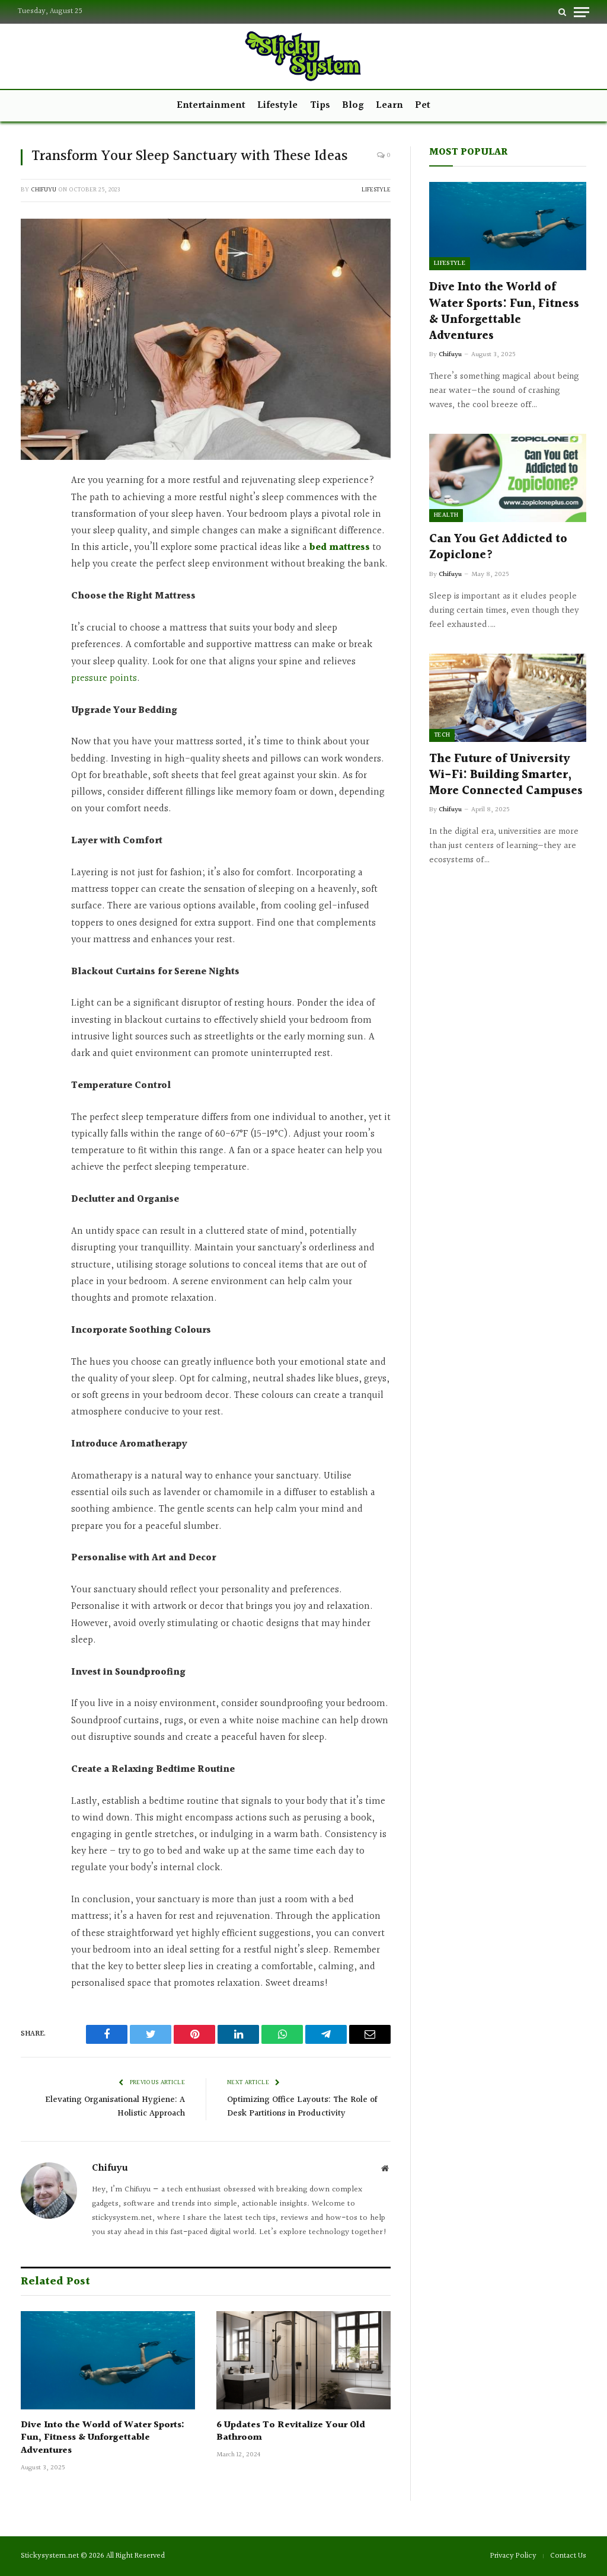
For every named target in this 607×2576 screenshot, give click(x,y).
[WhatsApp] (33, 623)
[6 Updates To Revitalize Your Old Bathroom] (303, 2360)
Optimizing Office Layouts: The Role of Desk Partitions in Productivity (302, 2107)
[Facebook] (33, 512)
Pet (423, 105)
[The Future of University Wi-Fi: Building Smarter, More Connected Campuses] (508, 698)
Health (446, 515)
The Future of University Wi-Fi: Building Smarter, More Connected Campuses (506, 776)
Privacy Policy (513, 2556)
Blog (353, 105)
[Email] (33, 679)
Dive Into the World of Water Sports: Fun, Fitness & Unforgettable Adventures (103, 2438)
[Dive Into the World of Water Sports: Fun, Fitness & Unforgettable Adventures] (108, 2360)
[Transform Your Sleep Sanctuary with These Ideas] (206, 340)
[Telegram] (33, 651)
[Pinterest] (33, 596)
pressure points (104, 679)
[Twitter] (33, 540)
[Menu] (582, 12)
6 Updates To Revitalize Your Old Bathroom (291, 2432)
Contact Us (568, 2556)
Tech (442, 735)
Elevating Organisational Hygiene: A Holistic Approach (115, 2107)
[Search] (562, 12)
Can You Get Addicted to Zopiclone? (498, 548)
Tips (320, 105)
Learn (389, 105)
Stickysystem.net (50, 2556)
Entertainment (211, 105)
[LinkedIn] (33, 568)
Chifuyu (44, 190)
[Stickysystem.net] (303, 56)
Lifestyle (277, 105)
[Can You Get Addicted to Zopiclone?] (508, 478)
